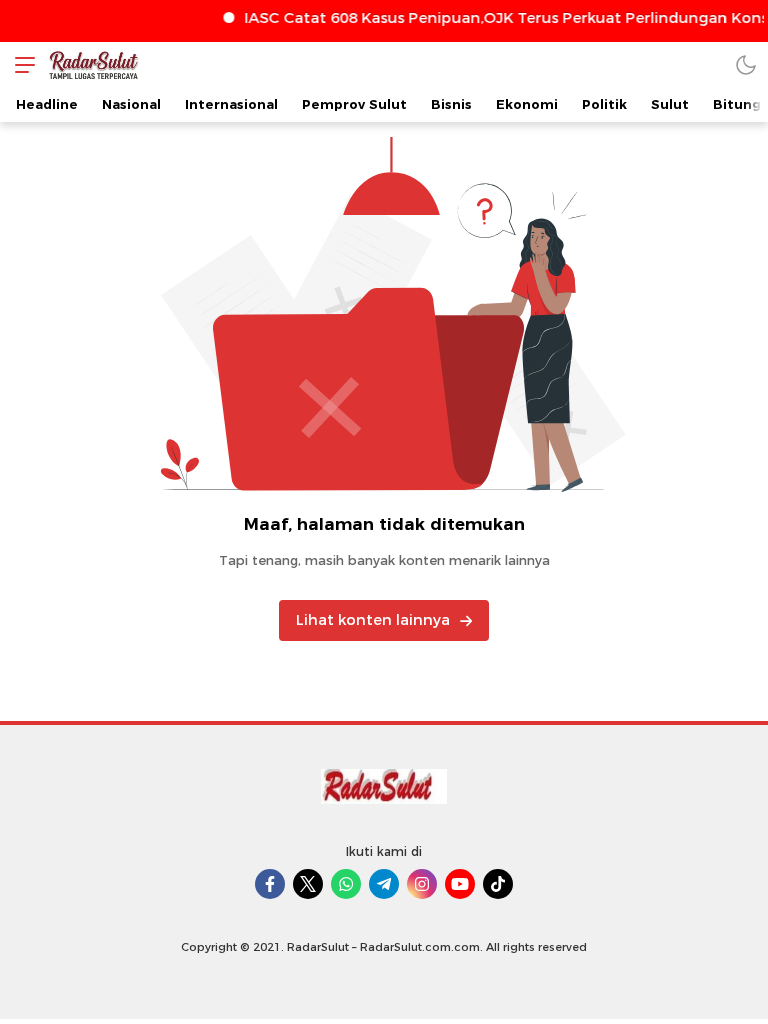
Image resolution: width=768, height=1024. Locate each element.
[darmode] (746, 64)
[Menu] (20, 64)
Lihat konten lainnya (373, 620)
